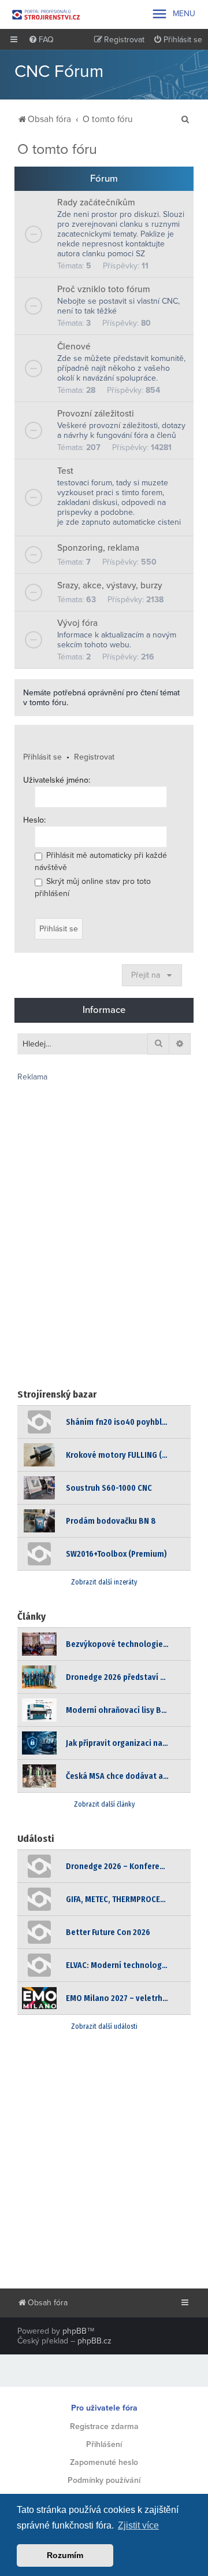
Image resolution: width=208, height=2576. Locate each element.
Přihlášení (104, 2444)
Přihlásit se (42, 757)
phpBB (75, 2331)
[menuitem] (41, 40)
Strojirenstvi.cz (46, 14)
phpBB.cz (94, 2341)
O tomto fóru (57, 149)
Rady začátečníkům (96, 202)
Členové (74, 347)
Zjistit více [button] (138, 2525)
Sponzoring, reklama (98, 548)
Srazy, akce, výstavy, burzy (110, 585)
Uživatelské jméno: (57, 780)
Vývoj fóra (77, 623)
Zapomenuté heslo (104, 2462)
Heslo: (34, 820)
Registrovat (94, 757)
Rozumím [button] (65, 2555)
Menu (173, 14)
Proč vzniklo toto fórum (104, 289)
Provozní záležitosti (96, 414)
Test (65, 471)
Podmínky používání (104, 2480)
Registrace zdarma (104, 2426)
